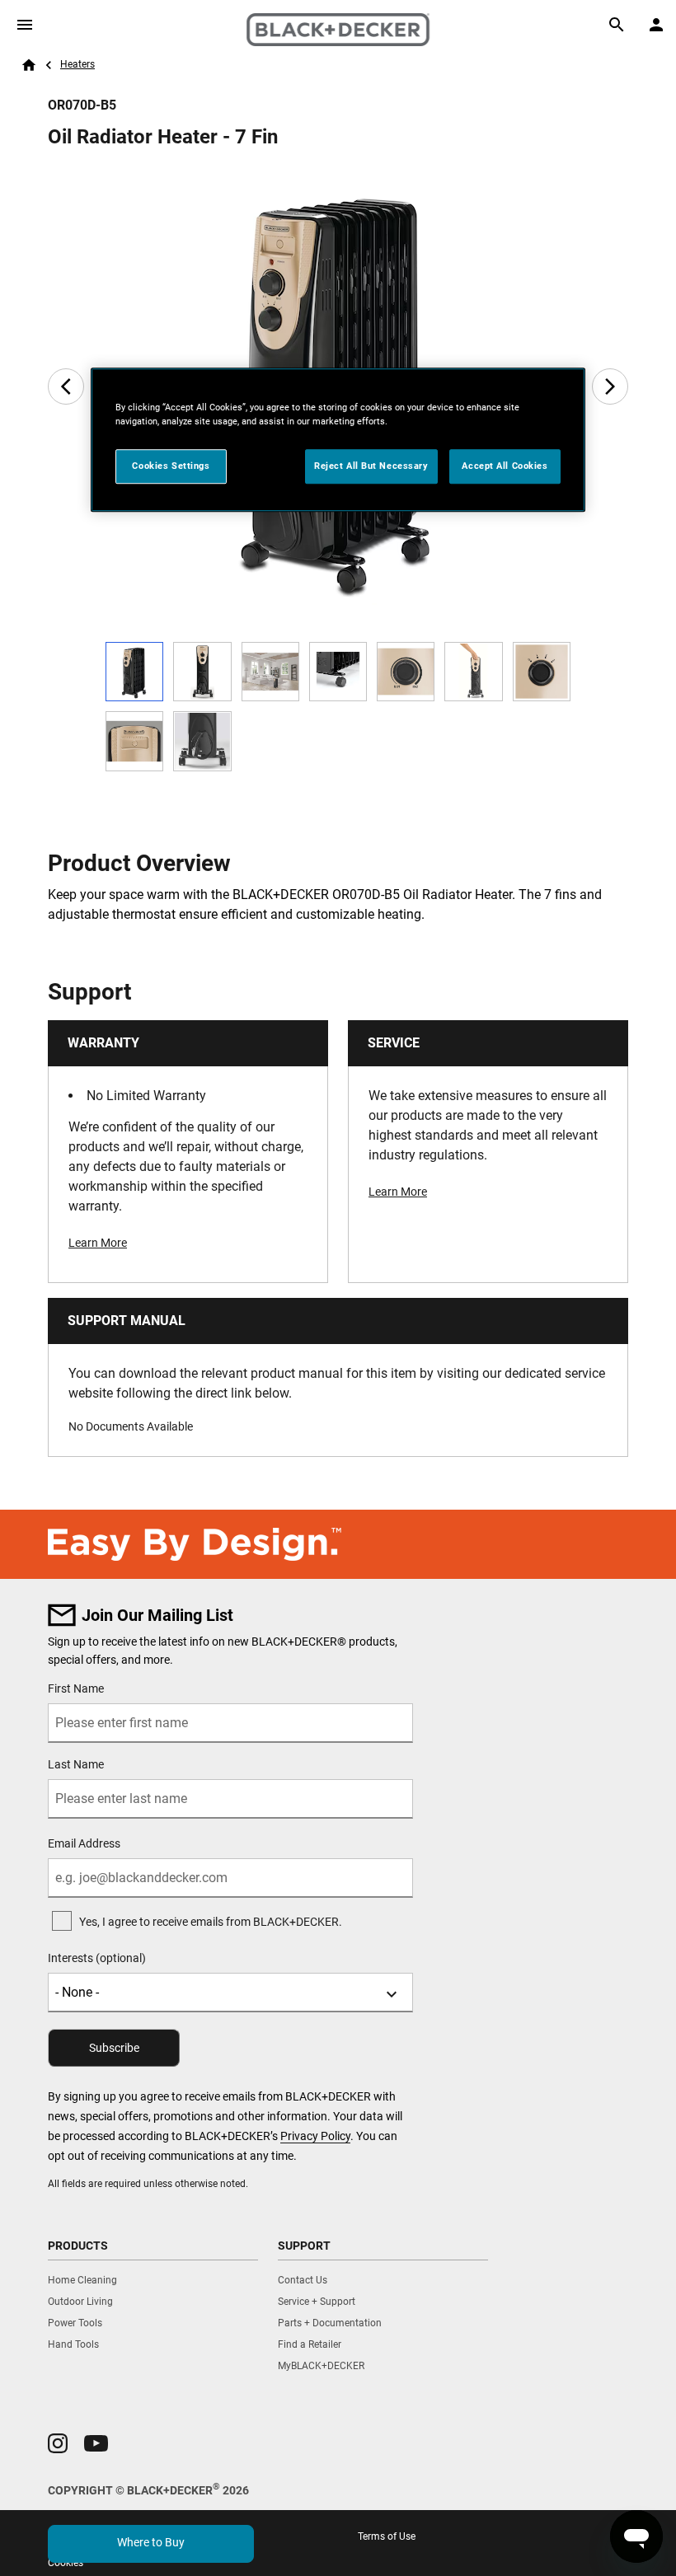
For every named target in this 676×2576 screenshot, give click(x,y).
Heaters (77, 64)
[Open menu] (25, 25)
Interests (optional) (97, 1958)
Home (29, 65)
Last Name (76, 1764)
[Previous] (66, 386)
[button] (58, 2443)
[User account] (656, 25)
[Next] (610, 386)
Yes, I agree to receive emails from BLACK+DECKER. (211, 1922)
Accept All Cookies (505, 466)
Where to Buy (151, 2542)
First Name (76, 1688)
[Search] (617, 25)
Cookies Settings (171, 466)
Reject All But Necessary (371, 466)
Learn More (98, 1243)
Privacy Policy (315, 2136)
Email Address (84, 1843)
